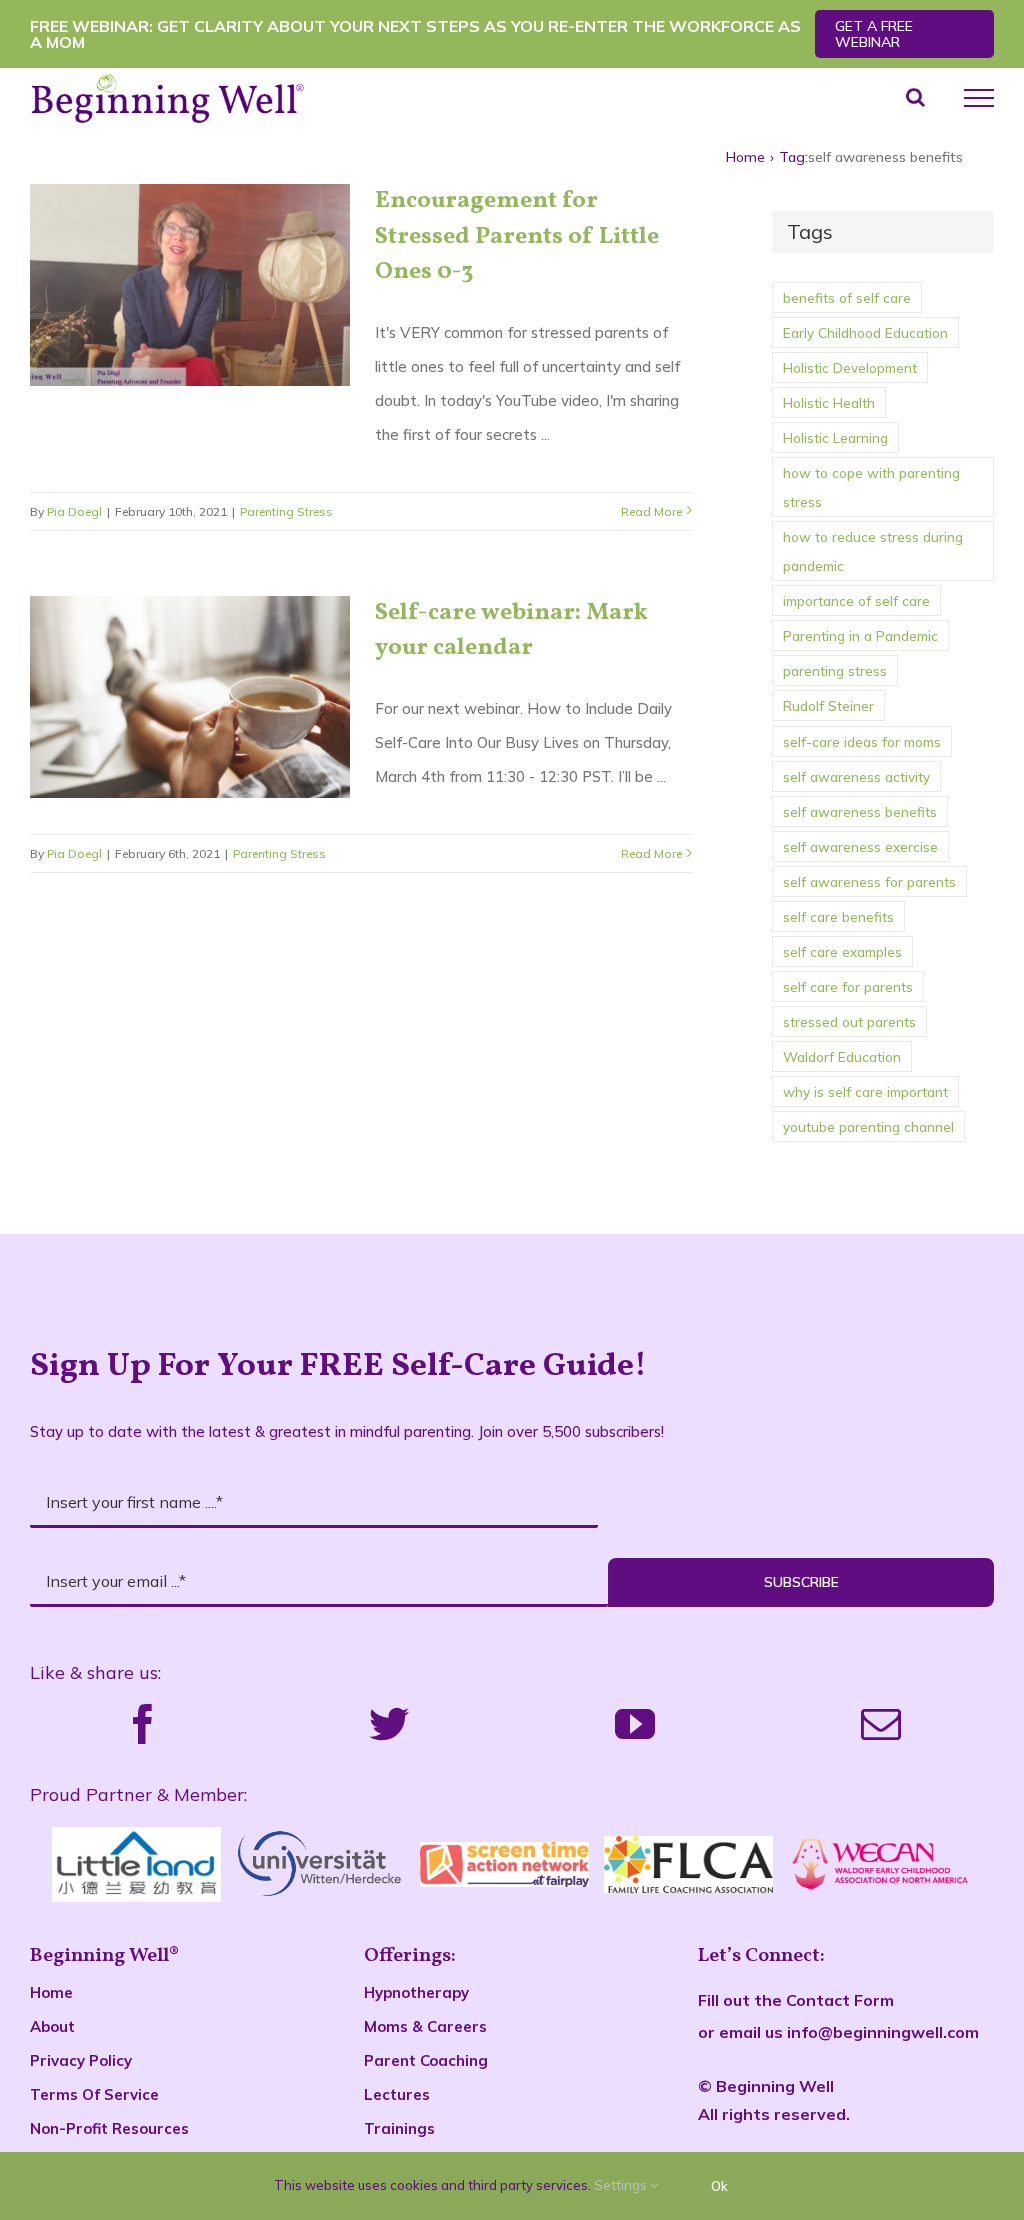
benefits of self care (847, 297)
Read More (651, 511)
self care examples (842, 951)
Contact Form (840, 2000)
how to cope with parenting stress (871, 487)
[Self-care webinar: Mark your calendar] (190, 697)
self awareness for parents (869, 881)
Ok (719, 2186)
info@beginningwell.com (883, 2032)
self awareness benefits (860, 811)
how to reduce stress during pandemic (873, 551)
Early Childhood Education (865, 332)
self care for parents (848, 986)
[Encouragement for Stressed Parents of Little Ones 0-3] (190, 285)
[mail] (881, 1724)
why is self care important (865, 1091)
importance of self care (856, 600)
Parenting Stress (286, 511)
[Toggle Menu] (979, 98)
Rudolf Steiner (828, 705)
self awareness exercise (860, 846)
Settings (622, 2185)
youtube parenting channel (868, 1126)
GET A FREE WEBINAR (874, 34)
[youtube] (635, 1724)
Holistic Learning (835, 437)
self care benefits (838, 916)
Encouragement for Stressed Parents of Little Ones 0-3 (517, 236)
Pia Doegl (74, 511)
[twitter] (389, 1724)
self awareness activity (856, 776)
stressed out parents (849, 1021)
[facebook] (143, 1724)
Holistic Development (850, 367)
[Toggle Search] (915, 97)
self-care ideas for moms (862, 741)
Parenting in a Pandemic (860, 635)
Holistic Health (829, 402)
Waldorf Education (842, 1056)
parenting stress (835, 670)
